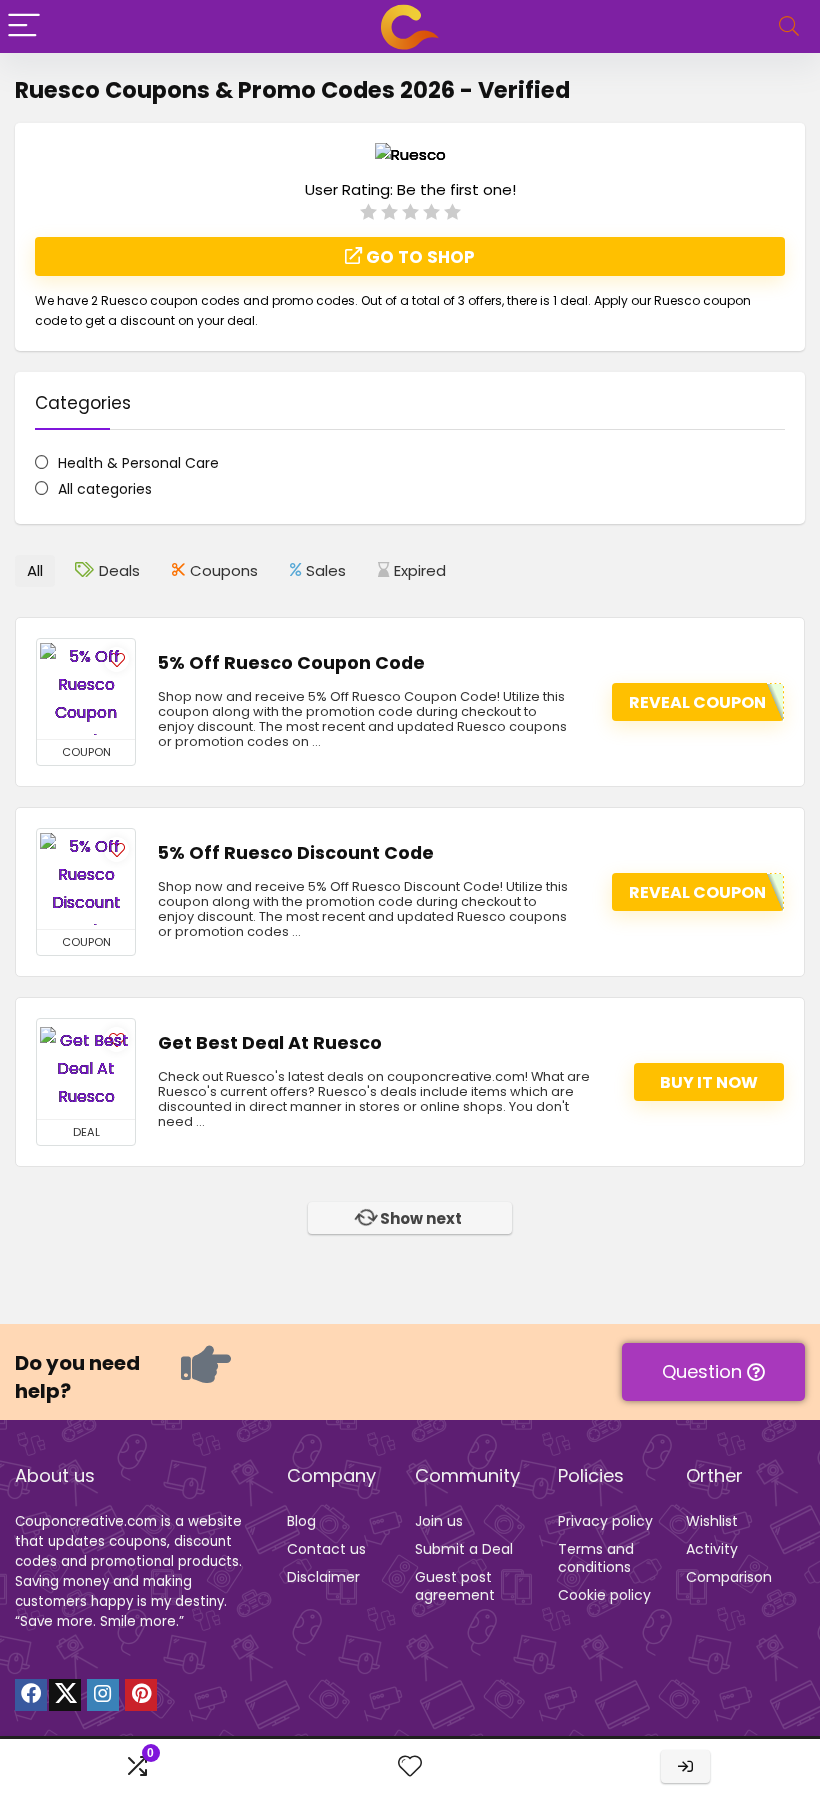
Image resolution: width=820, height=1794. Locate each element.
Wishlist (712, 1521)
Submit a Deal (464, 1549)
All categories (105, 489)
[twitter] (65, 1695)
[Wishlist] (410, 1766)
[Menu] (24, 26)
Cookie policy (604, 1595)
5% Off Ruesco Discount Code (296, 853)
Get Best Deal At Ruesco (270, 1043)
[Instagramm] (103, 1695)
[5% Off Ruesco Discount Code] (86, 879)
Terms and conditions (596, 1558)
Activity (712, 1549)
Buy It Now (709, 1082)
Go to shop (418, 257)
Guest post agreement (455, 1586)
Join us (439, 1521)
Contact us (326, 1549)
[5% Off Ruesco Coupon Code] (86, 689)
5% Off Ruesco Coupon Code (291, 663)
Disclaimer (323, 1577)
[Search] (789, 26)
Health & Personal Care (138, 463)
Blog (301, 1521)
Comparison (729, 1577)
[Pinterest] (141, 1695)
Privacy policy (605, 1521)
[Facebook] (31, 1695)
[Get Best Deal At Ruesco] (86, 1069)
